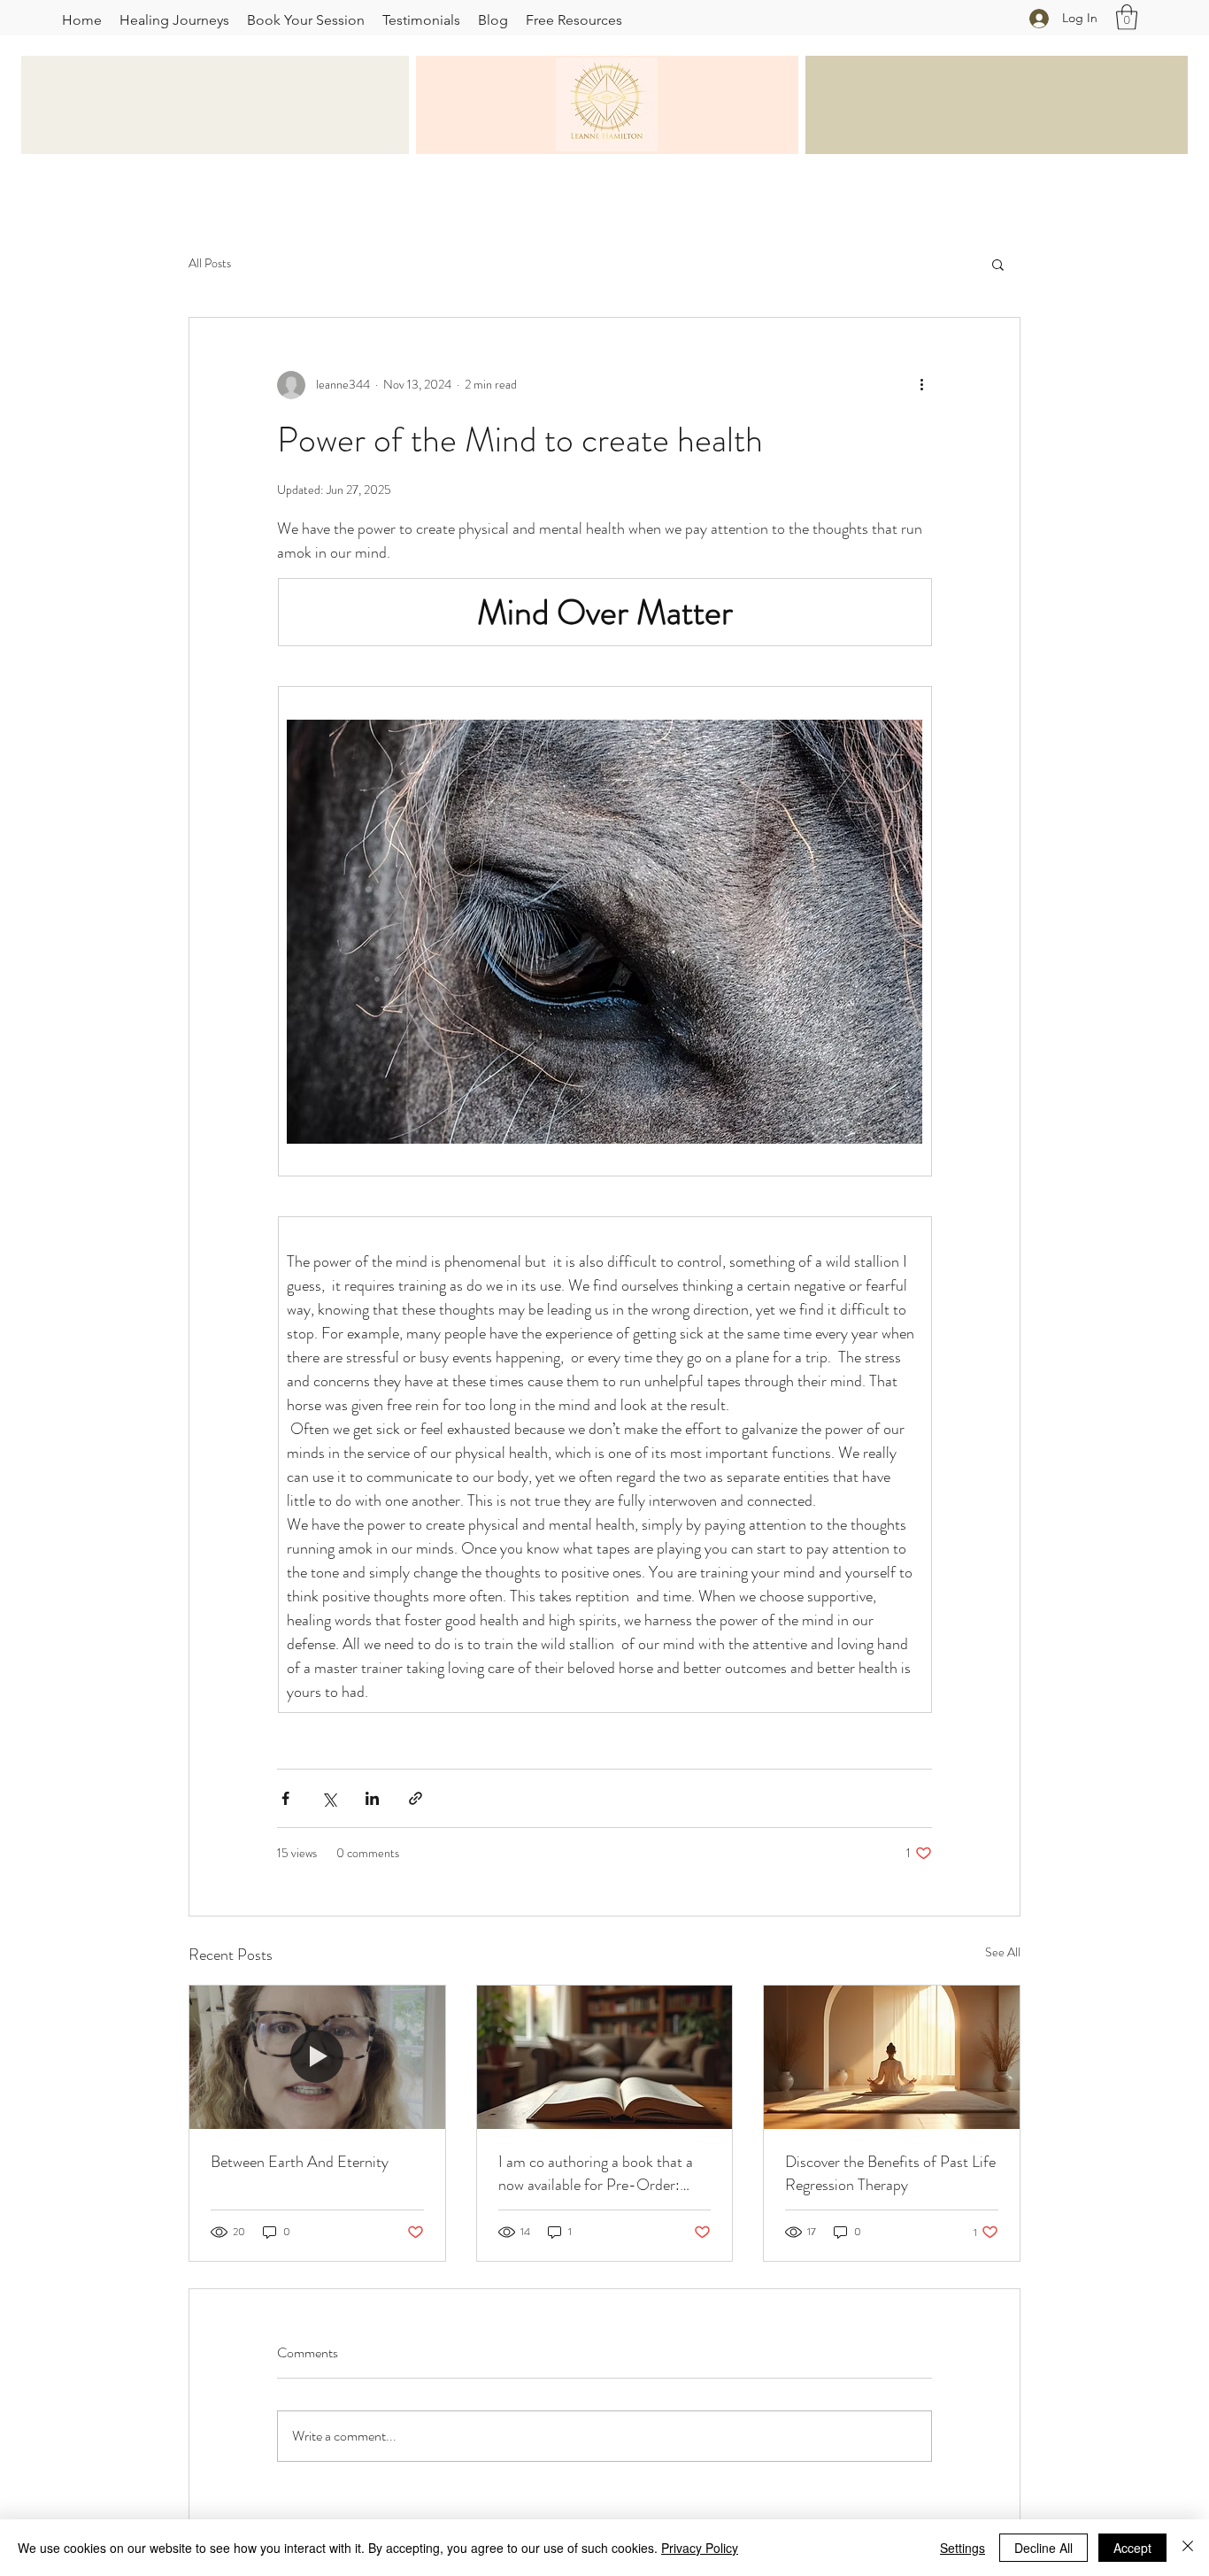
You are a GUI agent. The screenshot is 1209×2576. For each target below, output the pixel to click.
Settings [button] (963, 2548)
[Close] (1188, 2548)
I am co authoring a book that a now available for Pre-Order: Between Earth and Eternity (596, 2173)
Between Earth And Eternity (300, 2162)
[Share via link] (416, 1798)
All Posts (210, 263)
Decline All (1043, 2548)
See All (1003, 1952)
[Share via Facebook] (285, 1798)
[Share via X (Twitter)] (329, 1798)
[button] (1127, 17)
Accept (1132, 2548)
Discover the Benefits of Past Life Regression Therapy (890, 2173)
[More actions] (921, 385)
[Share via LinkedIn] (372, 1798)
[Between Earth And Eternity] (317, 2057)
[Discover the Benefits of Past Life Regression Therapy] (892, 2057)
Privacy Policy (700, 2548)
